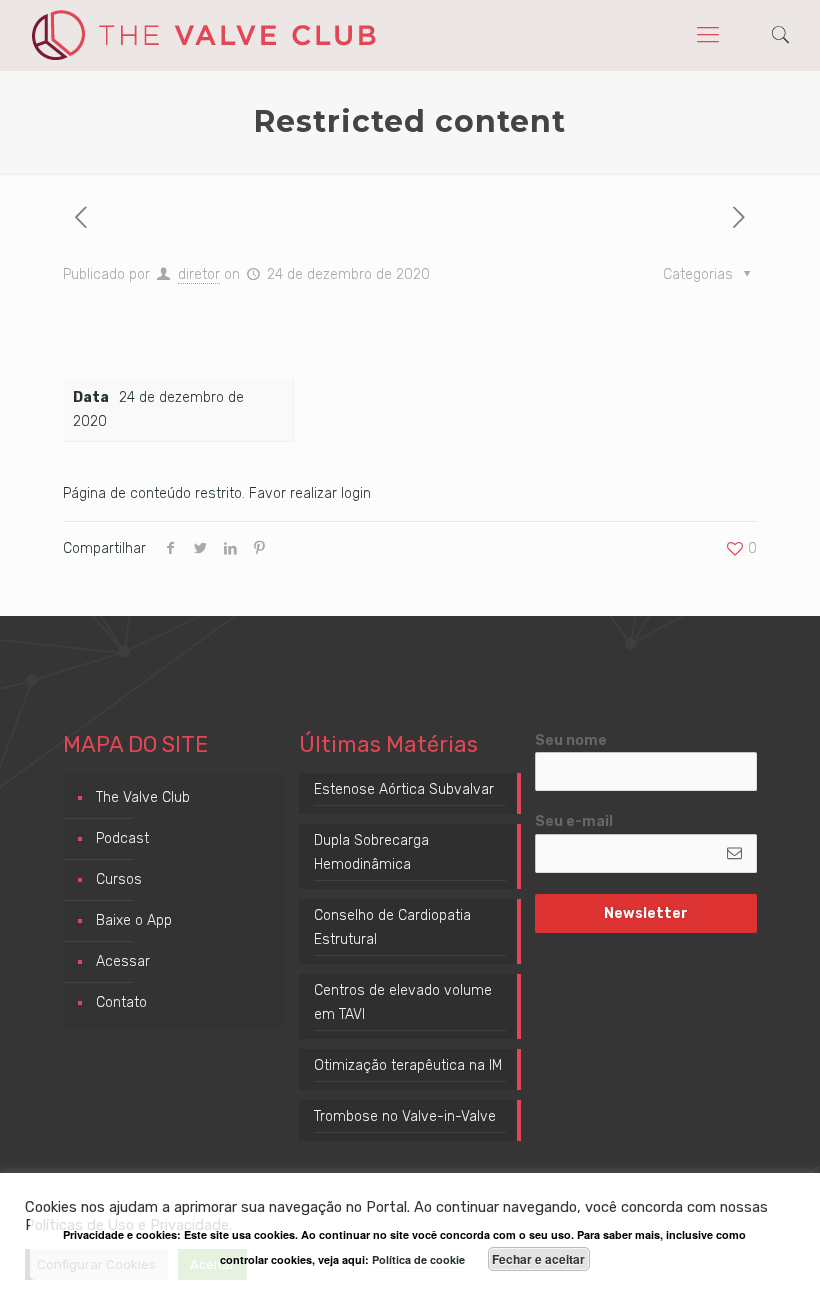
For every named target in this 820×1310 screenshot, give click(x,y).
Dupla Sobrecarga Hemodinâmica (371, 852)
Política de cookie (418, 1259)
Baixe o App (134, 920)
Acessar (123, 961)
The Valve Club (143, 797)
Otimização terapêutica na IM (408, 1065)
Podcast (122, 838)
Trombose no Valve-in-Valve (405, 1116)
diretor (199, 274)
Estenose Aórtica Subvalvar (404, 789)
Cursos (119, 879)
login (356, 493)
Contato (121, 1002)
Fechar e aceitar (538, 1259)
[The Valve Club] (203, 35)
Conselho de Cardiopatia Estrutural (392, 927)
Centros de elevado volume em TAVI (403, 1002)
